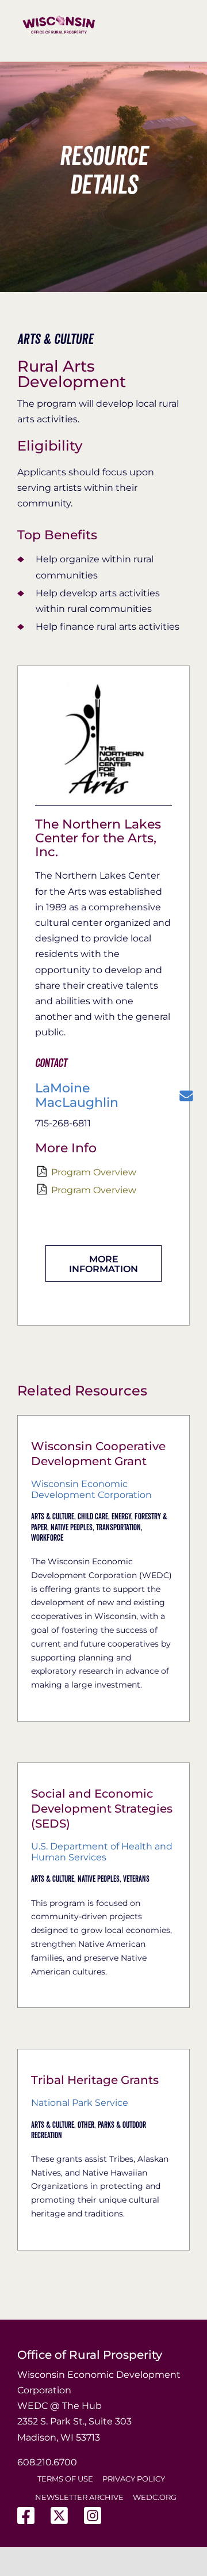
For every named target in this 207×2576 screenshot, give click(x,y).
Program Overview (94, 1172)
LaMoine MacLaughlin (77, 1095)
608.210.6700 (47, 2462)
